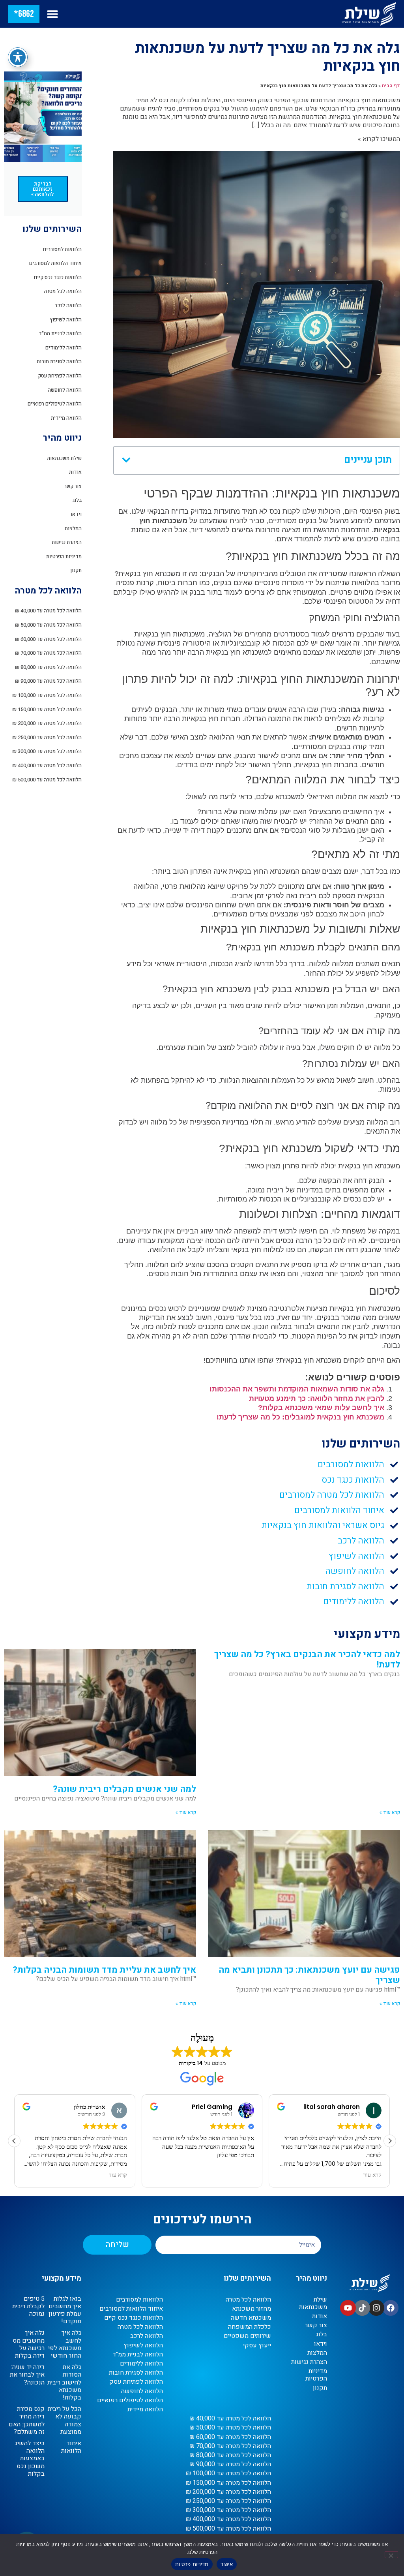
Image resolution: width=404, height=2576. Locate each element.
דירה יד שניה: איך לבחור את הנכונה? (27, 2375)
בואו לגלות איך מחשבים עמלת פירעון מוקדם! (65, 2310)
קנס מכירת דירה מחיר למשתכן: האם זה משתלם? (27, 2420)
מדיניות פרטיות (192, 2564)
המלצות (73, 529)
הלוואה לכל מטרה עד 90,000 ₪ (48, 681)
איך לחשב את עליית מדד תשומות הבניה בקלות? (104, 1970)
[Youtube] (348, 2308)
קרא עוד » (390, 1812)
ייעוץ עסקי (257, 2346)
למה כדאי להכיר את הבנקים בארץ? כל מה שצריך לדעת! (307, 1660)
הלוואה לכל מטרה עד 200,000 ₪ (47, 723)
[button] (52, 14)
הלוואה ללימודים (64, 348)
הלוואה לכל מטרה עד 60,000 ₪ (48, 639)
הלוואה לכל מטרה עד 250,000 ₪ (47, 737)
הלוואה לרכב (68, 305)
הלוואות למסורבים (62, 249)
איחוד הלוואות (71, 2447)
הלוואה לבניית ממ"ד (60, 333)
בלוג (77, 500)
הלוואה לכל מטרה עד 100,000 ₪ (47, 695)
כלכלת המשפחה (250, 2327)
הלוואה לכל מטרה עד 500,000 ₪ (47, 780)
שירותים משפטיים (247, 2336)
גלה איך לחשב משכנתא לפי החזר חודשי (65, 2344)
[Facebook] (391, 2308)
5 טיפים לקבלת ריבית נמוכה (28, 2306)
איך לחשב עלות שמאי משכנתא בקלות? (321, 1408)
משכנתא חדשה (251, 2318)
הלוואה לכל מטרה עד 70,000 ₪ (48, 653)
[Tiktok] (362, 2308)
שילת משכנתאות (64, 458)
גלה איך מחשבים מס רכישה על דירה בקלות (29, 2344)
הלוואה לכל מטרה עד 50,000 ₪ (48, 625)
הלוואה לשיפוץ (66, 320)
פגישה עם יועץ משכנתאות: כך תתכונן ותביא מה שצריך (309, 1975)
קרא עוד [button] (118, 2175)
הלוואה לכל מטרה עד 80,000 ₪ (48, 667)
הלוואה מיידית (66, 418)
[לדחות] (391, 2555)
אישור (227, 2564)
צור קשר (73, 486)
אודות (75, 472)
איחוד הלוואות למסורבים (55, 263)
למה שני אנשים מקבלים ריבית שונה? (124, 1789)
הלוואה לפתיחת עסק (60, 376)
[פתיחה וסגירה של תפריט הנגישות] (18, 57)
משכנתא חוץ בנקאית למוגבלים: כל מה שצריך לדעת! (300, 1417)
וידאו (76, 514)
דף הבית (391, 86)
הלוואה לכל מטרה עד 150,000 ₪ (47, 709)
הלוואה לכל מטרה (63, 291)
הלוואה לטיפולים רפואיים (55, 404)
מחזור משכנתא (252, 2309)
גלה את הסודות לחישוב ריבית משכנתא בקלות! (64, 2382)
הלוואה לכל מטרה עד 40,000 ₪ (48, 611)
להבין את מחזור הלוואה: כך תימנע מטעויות (317, 1399)
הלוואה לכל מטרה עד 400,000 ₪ (47, 765)
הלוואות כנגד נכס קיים (58, 277)
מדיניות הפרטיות (64, 557)
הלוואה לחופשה (65, 390)
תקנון (76, 570)
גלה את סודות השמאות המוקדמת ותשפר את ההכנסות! (297, 1389)
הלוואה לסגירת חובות (59, 361)
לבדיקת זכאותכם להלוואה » (43, 189)
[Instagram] (376, 2308)
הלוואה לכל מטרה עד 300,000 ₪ (47, 751)
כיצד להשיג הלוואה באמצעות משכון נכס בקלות (30, 2459)
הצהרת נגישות (67, 542)
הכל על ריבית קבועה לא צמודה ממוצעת (65, 2420)
